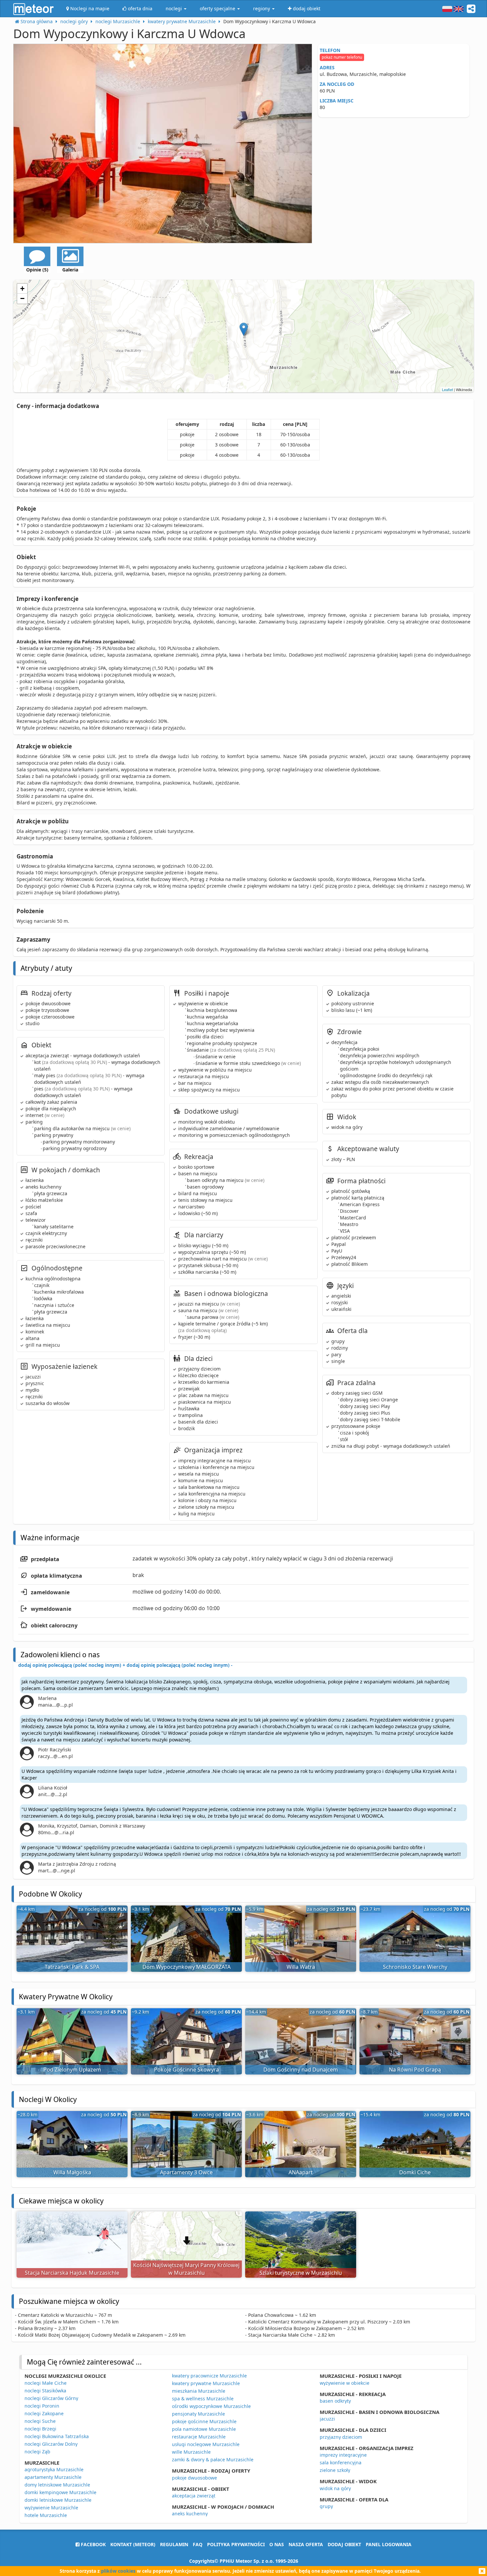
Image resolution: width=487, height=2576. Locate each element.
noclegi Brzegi (40, 2429)
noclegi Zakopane (44, 2413)
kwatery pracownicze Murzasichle (209, 2376)
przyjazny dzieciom (341, 2437)
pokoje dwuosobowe (194, 2478)
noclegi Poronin (42, 2406)
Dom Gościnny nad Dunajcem (301, 2070)
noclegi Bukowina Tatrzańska (57, 2436)
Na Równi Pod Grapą (415, 2070)
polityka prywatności (236, 2544)
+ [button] (22, 289)
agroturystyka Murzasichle (54, 2469)
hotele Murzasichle (46, 2515)
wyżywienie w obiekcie (345, 2383)
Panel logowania (389, 2544)
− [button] (22, 298)
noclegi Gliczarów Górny (51, 2398)
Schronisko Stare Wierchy (415, 1967)
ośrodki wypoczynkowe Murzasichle (211, 2406)
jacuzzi (327, 2419)
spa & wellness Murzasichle (203, 2399)
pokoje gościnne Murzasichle (204, 2421)
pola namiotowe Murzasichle (204, 2429)
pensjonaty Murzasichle (198, 2414)
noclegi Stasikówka (45, 2391)
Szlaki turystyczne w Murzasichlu (301, 2273)
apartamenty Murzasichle (53, 2477)
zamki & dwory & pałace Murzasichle (213, 2459)
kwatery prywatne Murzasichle (206, 2383)
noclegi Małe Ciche (46, 2383)
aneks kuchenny (190, 2514)
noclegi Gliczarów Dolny (51, 2444)
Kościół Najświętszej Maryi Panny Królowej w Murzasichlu (186, 2269)
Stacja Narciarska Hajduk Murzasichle (72, 2273)
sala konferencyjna (341, 2462)
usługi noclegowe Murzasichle (206, 2444)
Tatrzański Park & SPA (72, 1967)
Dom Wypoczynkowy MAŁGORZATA (187, 1967)
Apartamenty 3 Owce (186, 2172)
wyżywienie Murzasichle (51, 2508)
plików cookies (118, 2571)
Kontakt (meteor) (133, 2544)
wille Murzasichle (191, 2452)
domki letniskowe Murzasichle (58, 2500)
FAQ (198, 2544)
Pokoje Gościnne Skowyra (187, 2070)
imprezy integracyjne (343, 2455)
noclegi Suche (40, 2421)
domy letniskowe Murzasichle (57, 2485)
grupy (326, 2506)
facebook (93, 2544)
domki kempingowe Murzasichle (60, 2492)
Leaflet (447, 389)
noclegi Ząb (37, 2452)
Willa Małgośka (72, 2172)
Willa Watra (301, 1967)
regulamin (174, 2544)
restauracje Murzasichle (199, 2437)
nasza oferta (306, 2544)
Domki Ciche (415, 2172)
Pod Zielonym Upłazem (72, 2070)
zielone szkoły (335, 2470)
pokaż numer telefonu (342, 57)
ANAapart (301, 2172)
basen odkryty (335, 2401)
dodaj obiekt (344, 2544)
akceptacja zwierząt (194, 2496)
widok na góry (335, 2488)
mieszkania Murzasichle (199, 2391)
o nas (277, 2544)
